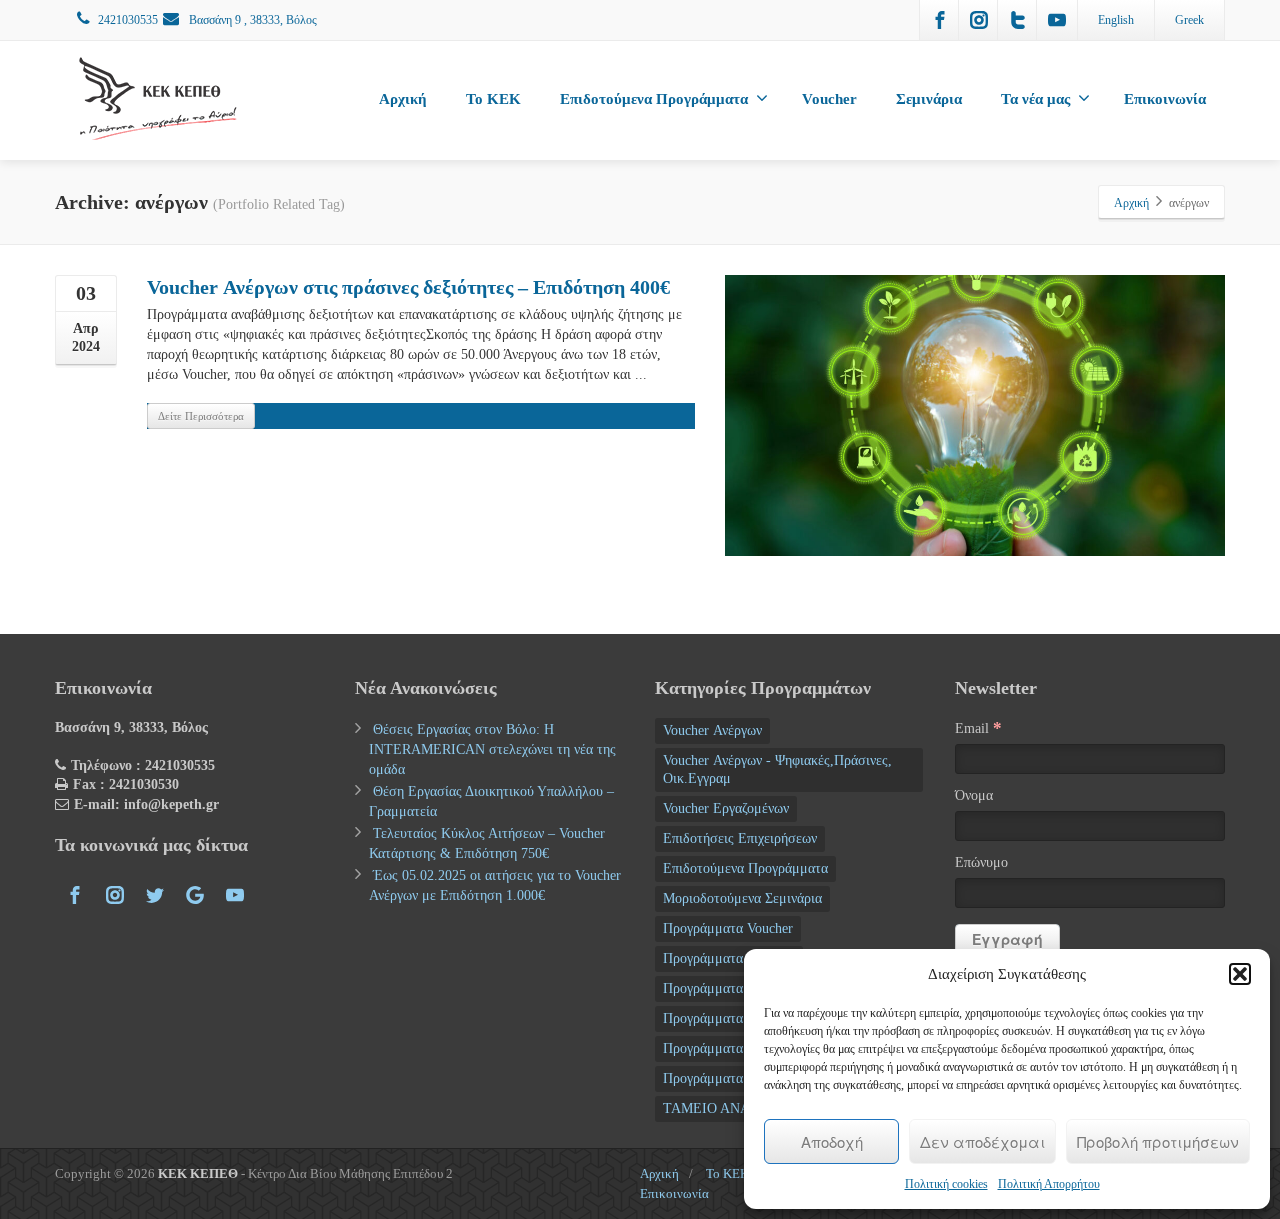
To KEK (493, 99)
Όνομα (974, 795)
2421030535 (128, 20)
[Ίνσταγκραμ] (979, 20)
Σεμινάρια (929, 99)
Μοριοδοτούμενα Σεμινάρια (742, 898)
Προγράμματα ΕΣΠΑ (723, 988)
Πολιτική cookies (946, 1184)
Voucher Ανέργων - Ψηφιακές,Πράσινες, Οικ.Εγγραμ (777, 769)
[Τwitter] (1018, 20)
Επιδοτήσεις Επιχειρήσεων (740, 838)
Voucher (829, 99)
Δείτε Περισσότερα (201, 416)
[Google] (195, 895)
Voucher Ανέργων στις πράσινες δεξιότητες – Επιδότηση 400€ (408, 287)
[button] (1240, 974)
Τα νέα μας (1035, 99)
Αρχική (403, 99)
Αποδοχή (832, 1141)
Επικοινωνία (1165, 99)
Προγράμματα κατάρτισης (737, 1078)
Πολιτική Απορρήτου (1049, 1184)
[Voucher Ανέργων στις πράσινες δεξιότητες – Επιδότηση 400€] (975, 414)
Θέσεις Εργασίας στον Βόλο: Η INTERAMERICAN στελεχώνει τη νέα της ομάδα (492, 749)
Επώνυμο (981, 862)
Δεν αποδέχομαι (982, 1141)
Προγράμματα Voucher (728, 928)
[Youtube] (1057, 20)
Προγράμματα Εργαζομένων (743, 1048)
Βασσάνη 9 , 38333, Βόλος (251, 20)
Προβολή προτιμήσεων (1158, 1141)
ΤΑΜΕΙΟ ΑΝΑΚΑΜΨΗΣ (736, 1108)
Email (978, 727)
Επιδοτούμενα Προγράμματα (654, 99)
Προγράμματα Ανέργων (729, 958)
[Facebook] (940, 20)
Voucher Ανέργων (712, 730)
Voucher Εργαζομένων (726, 808)
